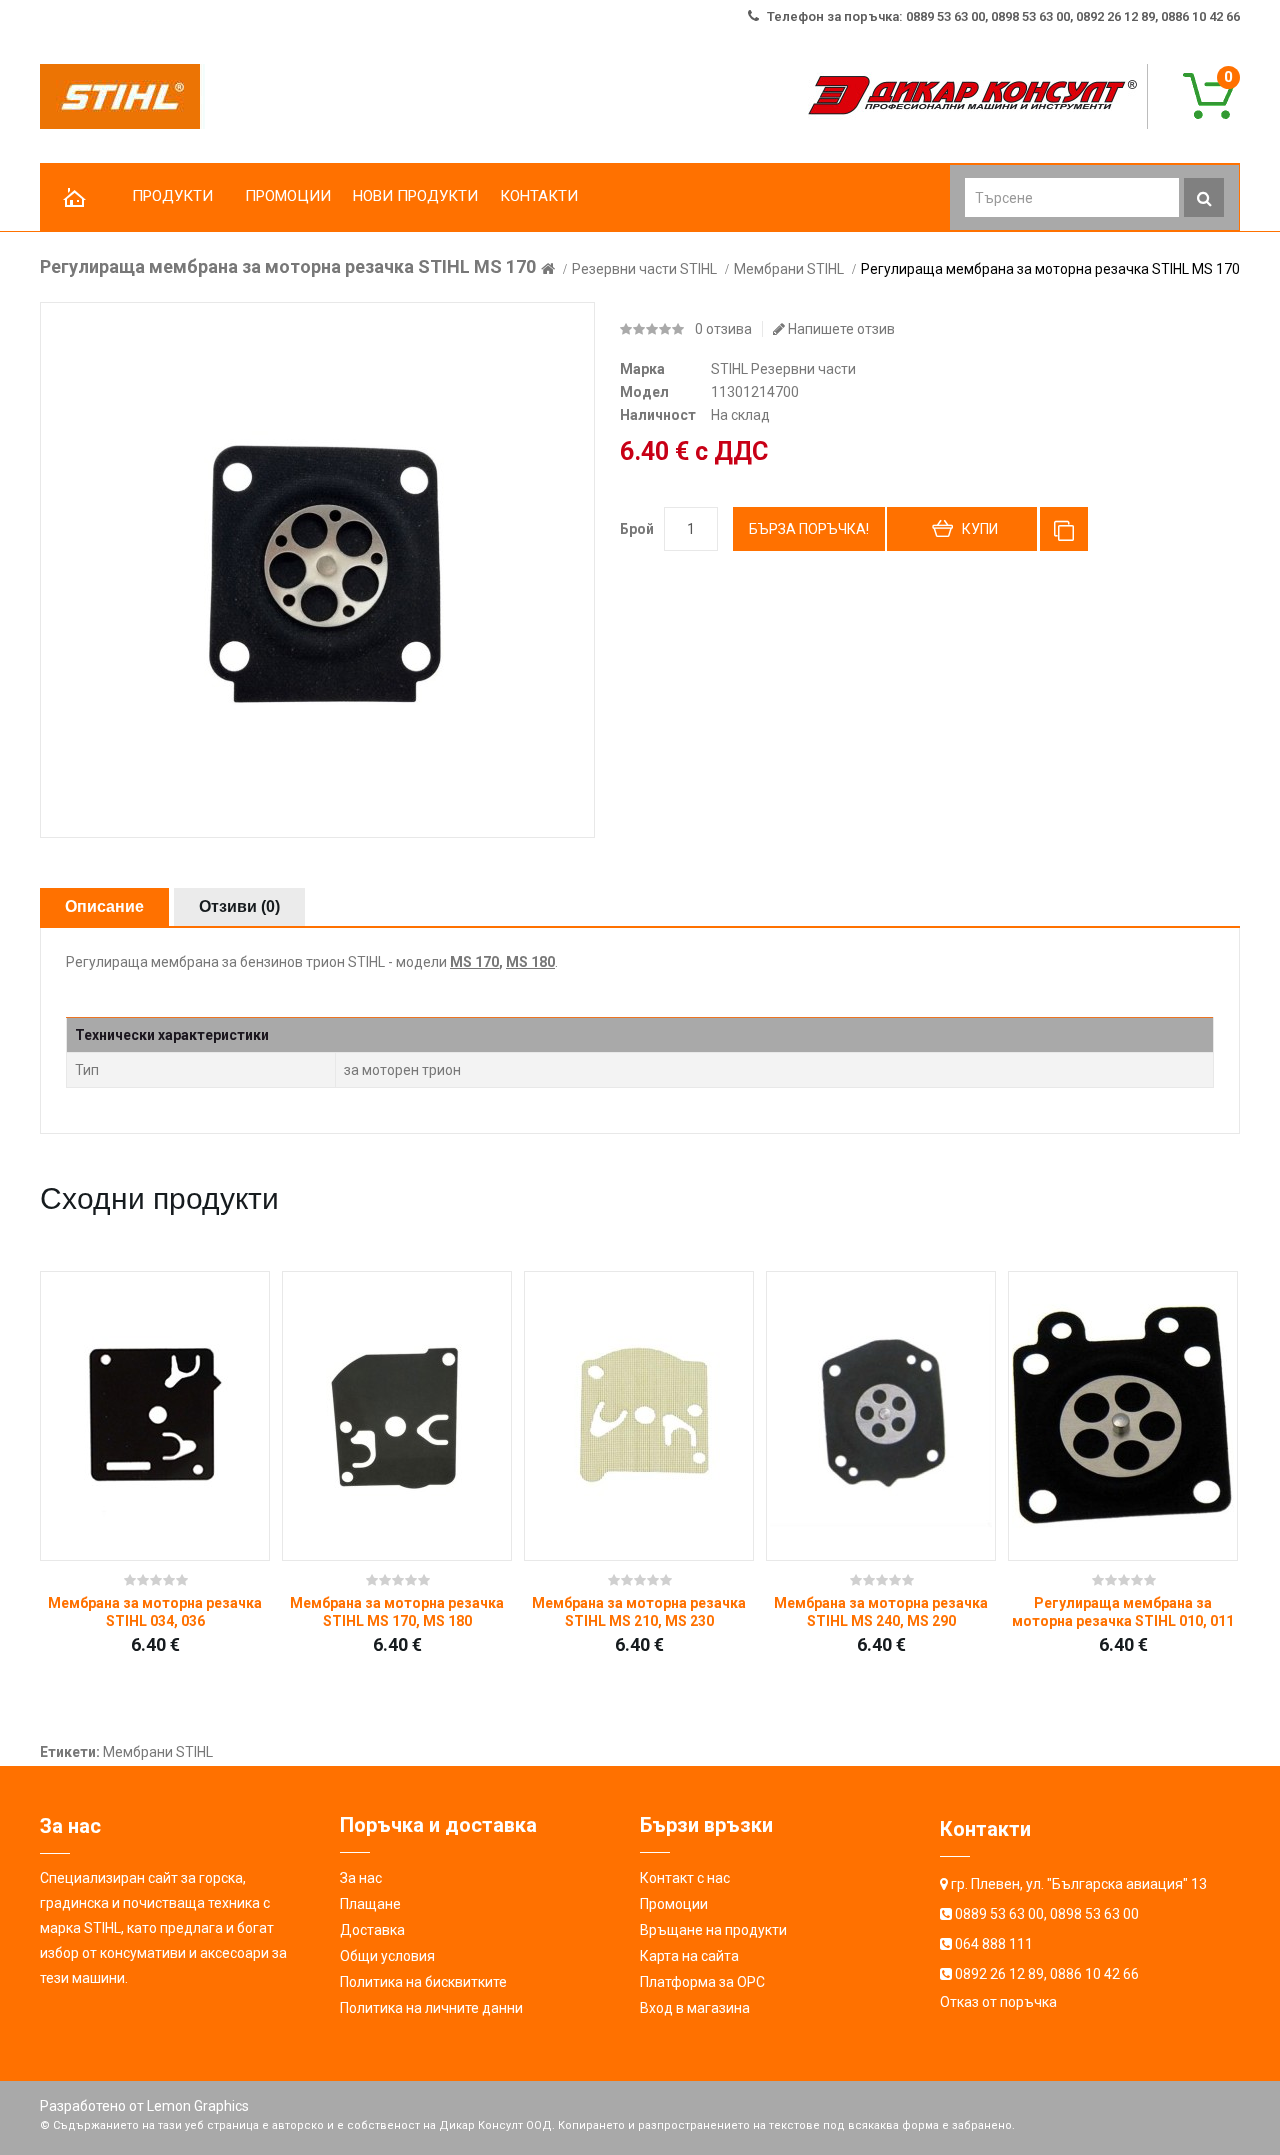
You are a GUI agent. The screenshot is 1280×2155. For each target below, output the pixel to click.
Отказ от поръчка (998, 2002)
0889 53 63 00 (999, 1914)
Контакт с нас (685, 1878)
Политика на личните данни (431, 2008)
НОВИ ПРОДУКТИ (415, 196)
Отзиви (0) (239, 906)
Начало (75, 198)
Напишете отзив (840, 329)
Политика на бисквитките (423, 1982)
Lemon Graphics (198, 2106)
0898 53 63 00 (1094, 1914)
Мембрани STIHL (789, 269)
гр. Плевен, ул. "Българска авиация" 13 (1079, 1884)
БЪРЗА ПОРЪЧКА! (809, 529)
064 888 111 (994, 1944)
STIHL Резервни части (783, 369)
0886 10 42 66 (1094, 1974)
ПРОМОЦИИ (288, 196)
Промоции (674, 1904)
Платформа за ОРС (702, 1982)
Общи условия (387, 1956)
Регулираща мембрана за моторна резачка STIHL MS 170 (1050, 269)
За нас (361, 1878)
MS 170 (474, 962)
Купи (980, 529)
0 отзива (723, 329)
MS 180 (530, 962)
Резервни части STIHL (644, 269)
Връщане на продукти (713, 1930)
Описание (104, 906)
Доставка (372, 1930)
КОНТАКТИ (539, 196)
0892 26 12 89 (999, 1974)
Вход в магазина (695, 2008)
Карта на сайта (689, 1956)
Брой (637, 529)
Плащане (370, 1904)
